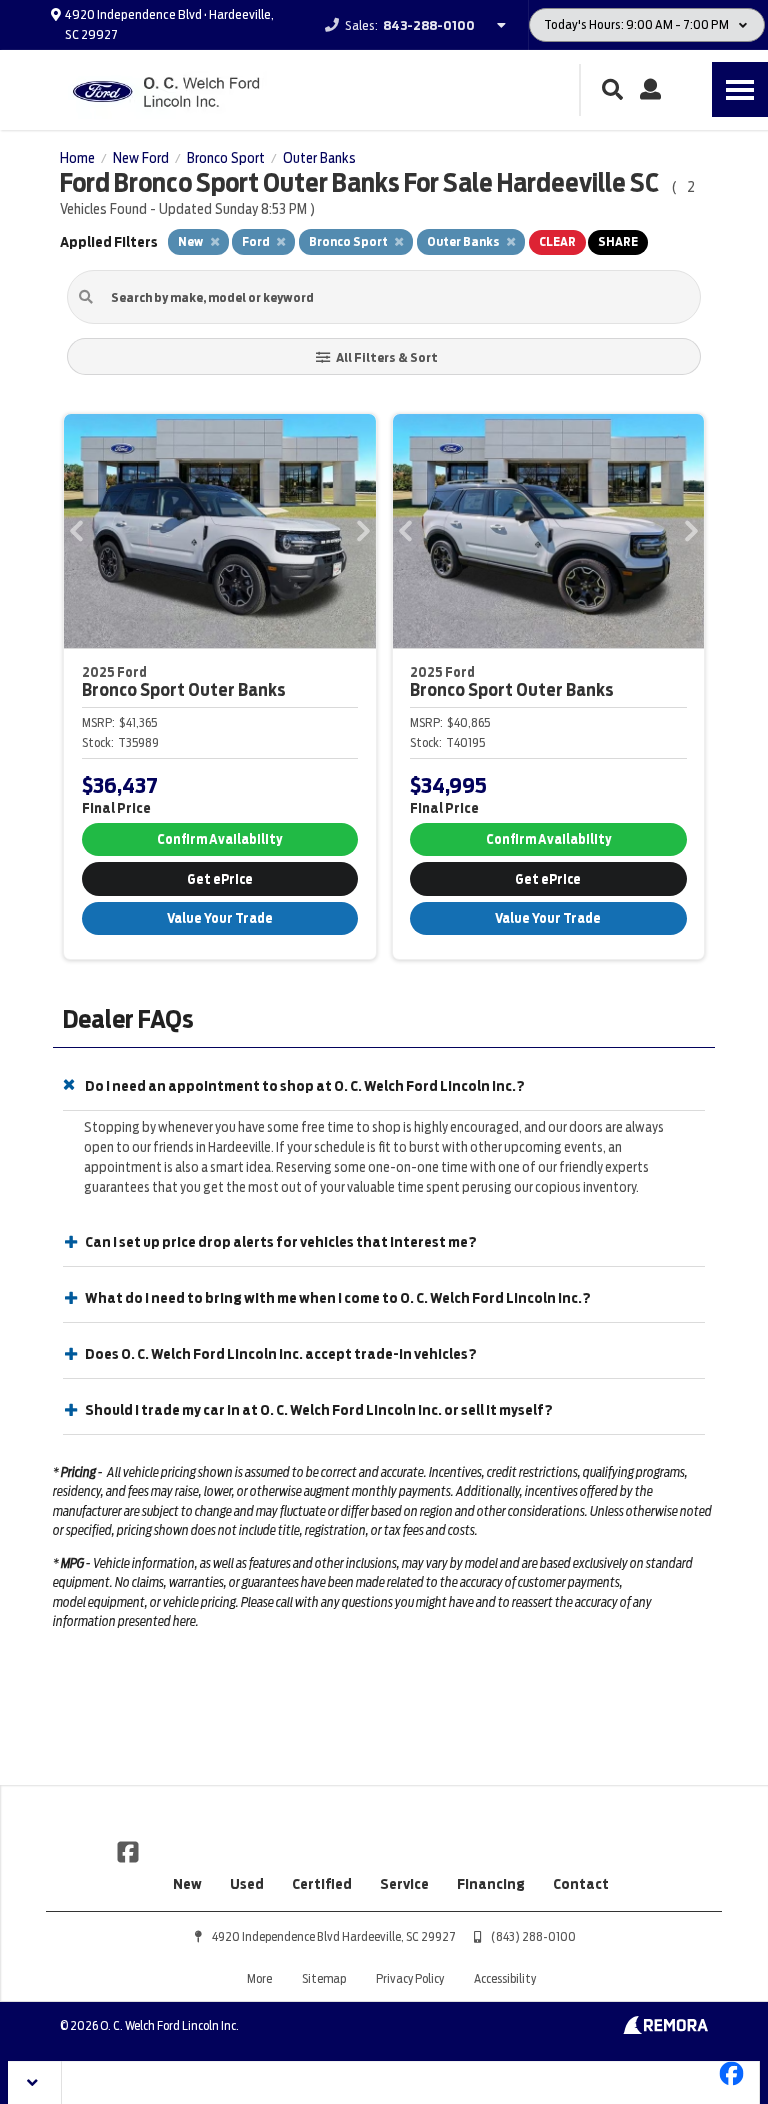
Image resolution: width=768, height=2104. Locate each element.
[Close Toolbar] (35, 2082)
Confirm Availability (219, 839)
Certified (322, 1884)
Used (247, 1884)
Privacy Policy (410, 1978)
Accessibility (505, 1978)
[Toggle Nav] (740, 89)
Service (404, 1884)
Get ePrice (220, 879)
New (187, 1884)
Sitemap (324, 1978)
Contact (581, 1884)
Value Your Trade (220, 918)
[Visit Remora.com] (665, 2029)
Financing (491, 1884)
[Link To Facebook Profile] (128, 1851)
